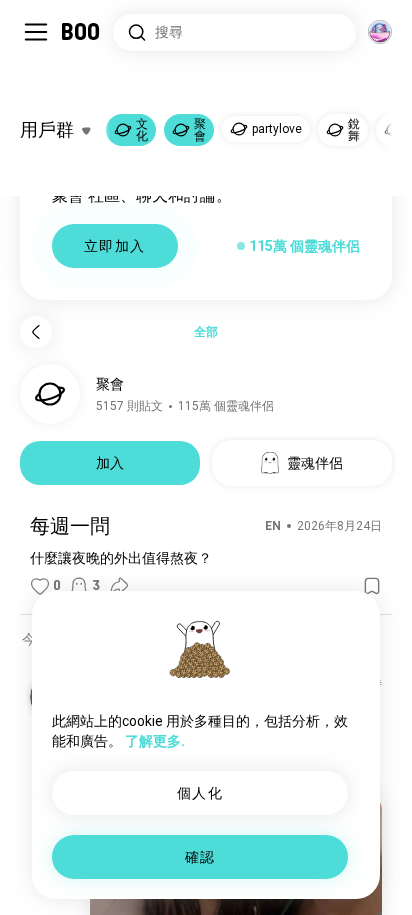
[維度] (380, 32)
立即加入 (115, 246)
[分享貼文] (119, 586)
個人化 (200, 793)
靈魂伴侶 (315, 463)
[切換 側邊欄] (36, 32)
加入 (110, 463)
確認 (200, 857)
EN (273, 526)
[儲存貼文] (372, 586)
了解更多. (155, 741)
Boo (81, 32)
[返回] (36, 332)
